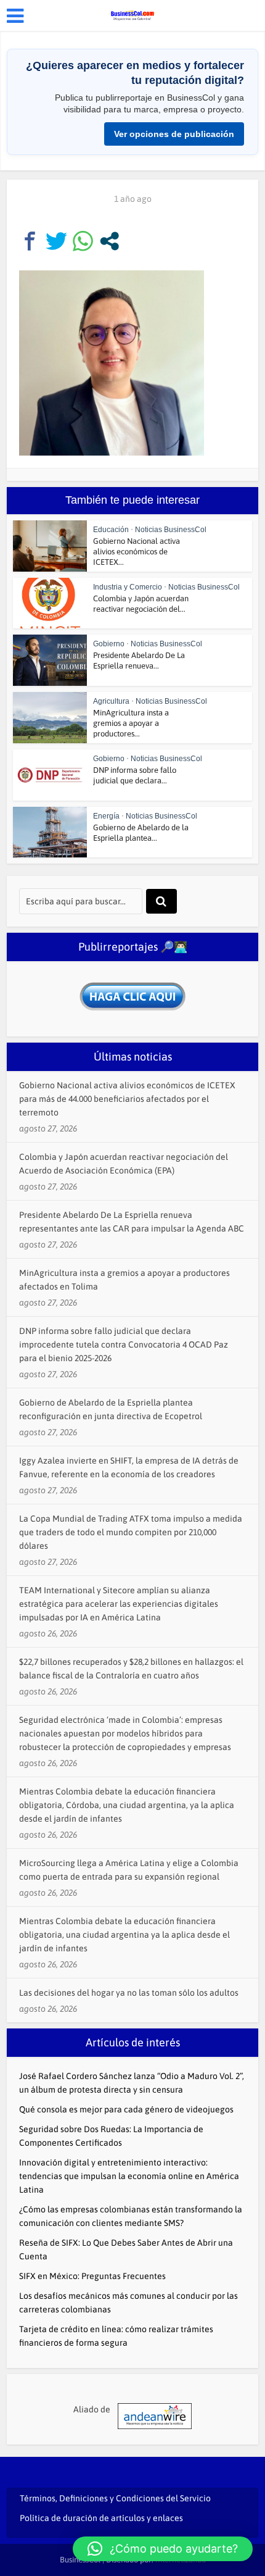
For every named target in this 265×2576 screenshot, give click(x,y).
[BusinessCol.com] (132, 14)
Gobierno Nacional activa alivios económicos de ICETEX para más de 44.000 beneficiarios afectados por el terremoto (127, 1099)
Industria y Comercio (128, 587)
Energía (106, 816)
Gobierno (109, 644)
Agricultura (111, 701)
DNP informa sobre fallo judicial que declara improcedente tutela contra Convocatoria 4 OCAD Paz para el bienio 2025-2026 (124, 1344)
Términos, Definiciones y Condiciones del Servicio (115, 2498)
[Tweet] (56, 241)
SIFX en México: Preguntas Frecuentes (92, 2276)
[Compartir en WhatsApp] (83, 241)
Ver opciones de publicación (174, 134)
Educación (111, 530)
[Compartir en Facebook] (30, 241)
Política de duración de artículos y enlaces (101, 2518)
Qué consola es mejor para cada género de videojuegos (126, 2109)
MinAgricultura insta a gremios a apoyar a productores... (131, 723)
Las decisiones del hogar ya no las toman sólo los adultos (129, 1993)
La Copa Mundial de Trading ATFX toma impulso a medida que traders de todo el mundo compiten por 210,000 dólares (131, 1532)
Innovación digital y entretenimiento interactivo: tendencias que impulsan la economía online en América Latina (129, 2176)
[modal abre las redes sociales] (109, 241)
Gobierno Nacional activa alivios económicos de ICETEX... (137, 552)
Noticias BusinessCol (171, 530)
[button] (163, 2549)
